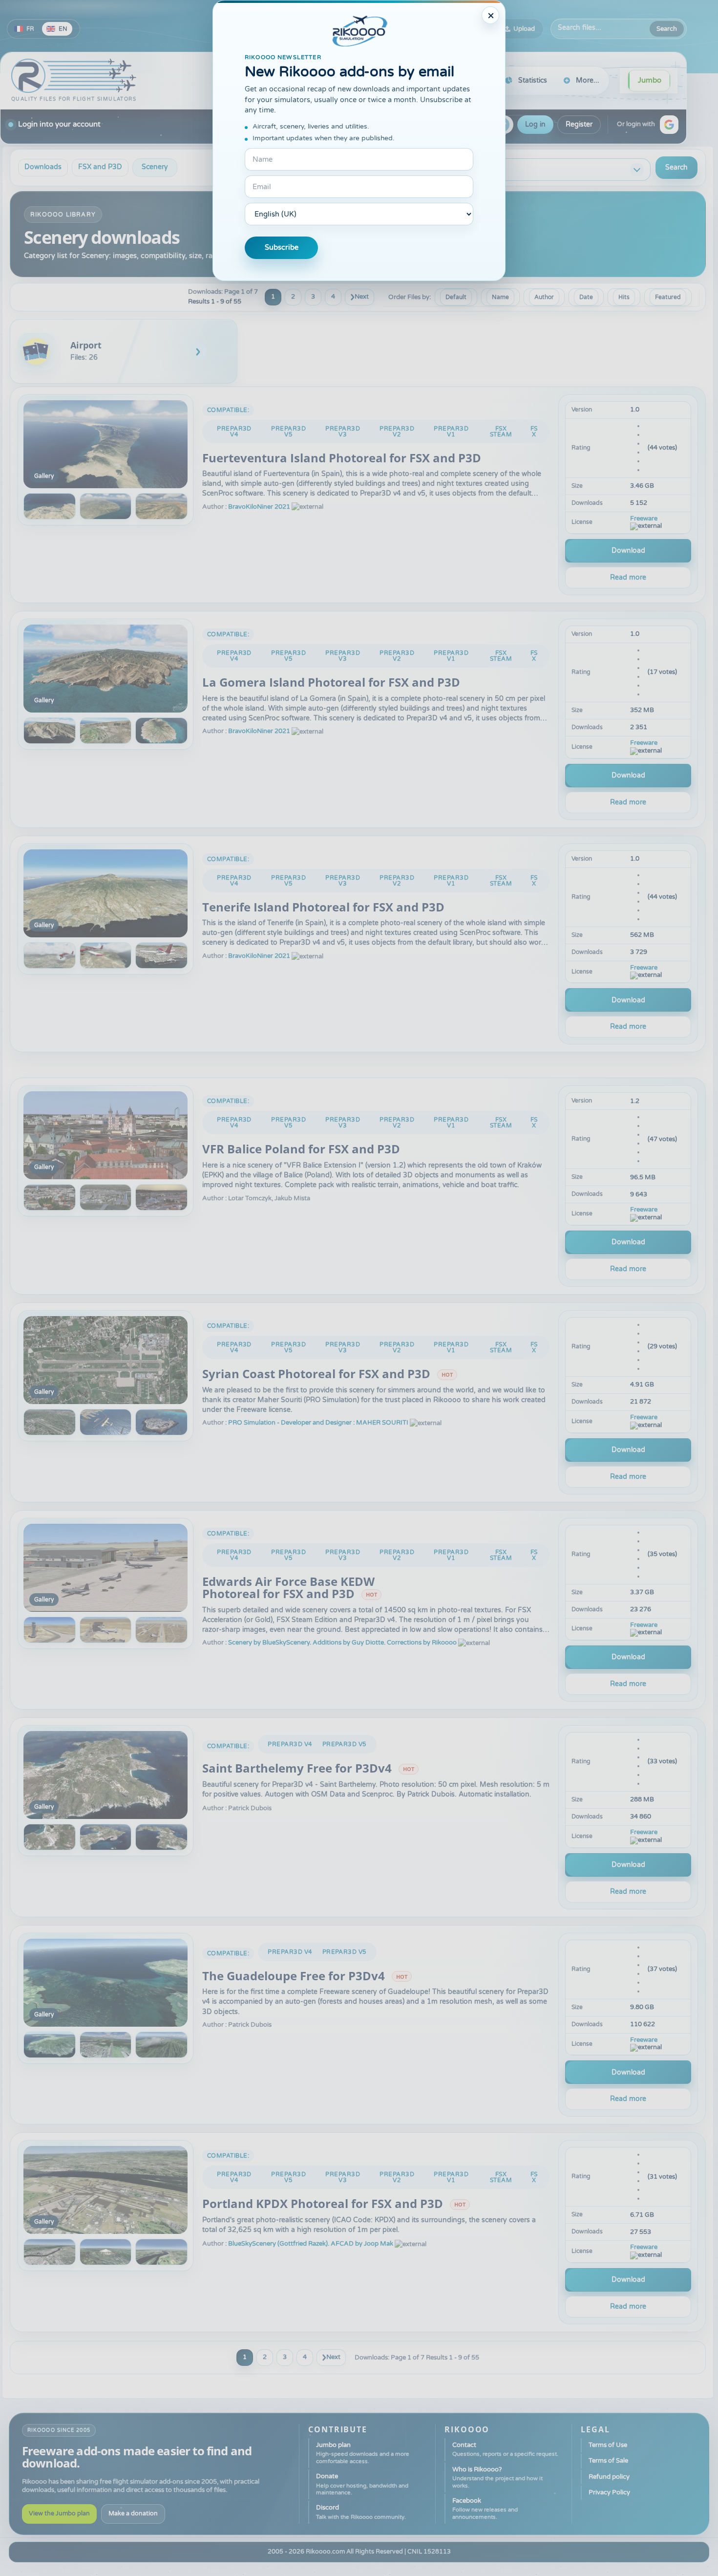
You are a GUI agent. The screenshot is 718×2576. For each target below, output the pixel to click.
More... (588, 80)
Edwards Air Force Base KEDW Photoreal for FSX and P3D (288, 1588)
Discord (361, 2512)
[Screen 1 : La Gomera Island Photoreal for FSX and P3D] (106, 669)
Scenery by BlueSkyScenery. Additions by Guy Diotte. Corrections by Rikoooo (342, 1643)
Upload (524, 29)
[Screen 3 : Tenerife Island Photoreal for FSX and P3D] (106, 955)
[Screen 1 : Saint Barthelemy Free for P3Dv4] (106, 1775)
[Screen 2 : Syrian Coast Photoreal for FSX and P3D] (50, 1422)
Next (362, 297)
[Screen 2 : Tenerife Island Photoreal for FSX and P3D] (50, 955)
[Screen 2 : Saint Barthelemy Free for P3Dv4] (50, 1837)
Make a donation (133, 2514)
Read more (628, 577)
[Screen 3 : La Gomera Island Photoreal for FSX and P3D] (106, 731)
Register (579, 124)
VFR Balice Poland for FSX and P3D (301, 1149)
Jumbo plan (363, 2453)
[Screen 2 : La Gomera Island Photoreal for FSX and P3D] (50, 731)
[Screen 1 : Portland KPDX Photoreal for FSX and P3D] (106, 2190)
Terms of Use (608, 2445)
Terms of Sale (608, 2461)
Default (456, 297)
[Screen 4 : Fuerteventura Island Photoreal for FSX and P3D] (161, 506)
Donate (362, 2484)
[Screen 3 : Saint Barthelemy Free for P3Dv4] (106, 1837)
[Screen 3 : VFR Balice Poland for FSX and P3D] (106, 1197)
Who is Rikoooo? (497, 2477)
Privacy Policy (609, 2492)
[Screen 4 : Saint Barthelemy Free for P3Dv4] (161, 1837)
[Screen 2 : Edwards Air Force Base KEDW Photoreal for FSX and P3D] (50, 1630)
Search (667, 29)
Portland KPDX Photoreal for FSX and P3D (323, 2204)
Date (586, 297)
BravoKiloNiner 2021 (259, 507)
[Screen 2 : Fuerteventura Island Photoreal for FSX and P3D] (50, 506)
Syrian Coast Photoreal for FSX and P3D (316, 1374)
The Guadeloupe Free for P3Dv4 (294, 1976)
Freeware (644, 519)
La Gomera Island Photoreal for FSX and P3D (331, 682)
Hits (624, 297)
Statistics (533, 80)
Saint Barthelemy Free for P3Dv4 (297, 1768)
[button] (669, 125)
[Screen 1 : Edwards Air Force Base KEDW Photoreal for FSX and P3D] (106, 1568)
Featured (668, 297)
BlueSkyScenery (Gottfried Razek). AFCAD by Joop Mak (311, 2244)
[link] (124, 351)
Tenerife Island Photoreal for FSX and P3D (323, 907)
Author (544, 297)
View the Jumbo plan (59, 2514)
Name (500, 297)
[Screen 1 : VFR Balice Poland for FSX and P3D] (106, 1135)
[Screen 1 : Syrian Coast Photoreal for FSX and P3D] (106, 1360)
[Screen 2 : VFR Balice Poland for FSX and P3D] (50, 1197)
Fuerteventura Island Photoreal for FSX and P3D (342, 458)
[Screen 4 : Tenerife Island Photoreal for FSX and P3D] (161, 955)
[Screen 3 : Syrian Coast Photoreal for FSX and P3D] (106, 1422)
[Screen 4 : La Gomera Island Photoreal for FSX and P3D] (161, 731)
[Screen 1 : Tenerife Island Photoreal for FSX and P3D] (106, 893)
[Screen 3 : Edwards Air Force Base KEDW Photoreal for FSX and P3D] (106, 1630)
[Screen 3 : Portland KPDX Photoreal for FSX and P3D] (106, 2252)
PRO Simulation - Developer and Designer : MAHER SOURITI (318, 1423)
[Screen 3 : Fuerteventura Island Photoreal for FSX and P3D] (106, 506)
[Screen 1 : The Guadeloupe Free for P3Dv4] (106, 1983)
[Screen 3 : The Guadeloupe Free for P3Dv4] (106, 2045)
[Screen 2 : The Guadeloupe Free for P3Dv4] (50, 2045)
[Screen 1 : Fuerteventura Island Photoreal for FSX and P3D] (106, 444)
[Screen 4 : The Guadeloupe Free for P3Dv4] (161, 2045)
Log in (535, 124)
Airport (86, 345)
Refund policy (609, 2477)
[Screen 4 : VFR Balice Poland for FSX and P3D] (161, 1197)
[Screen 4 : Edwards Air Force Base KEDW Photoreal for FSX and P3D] (161, 1630)
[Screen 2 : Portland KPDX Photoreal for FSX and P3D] (50, 2252)
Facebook (485, 2509)
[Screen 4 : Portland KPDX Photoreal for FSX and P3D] (161, 2252)
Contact (505, 2449)
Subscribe (282, 248)
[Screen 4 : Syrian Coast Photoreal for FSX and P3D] (161, 1422)
